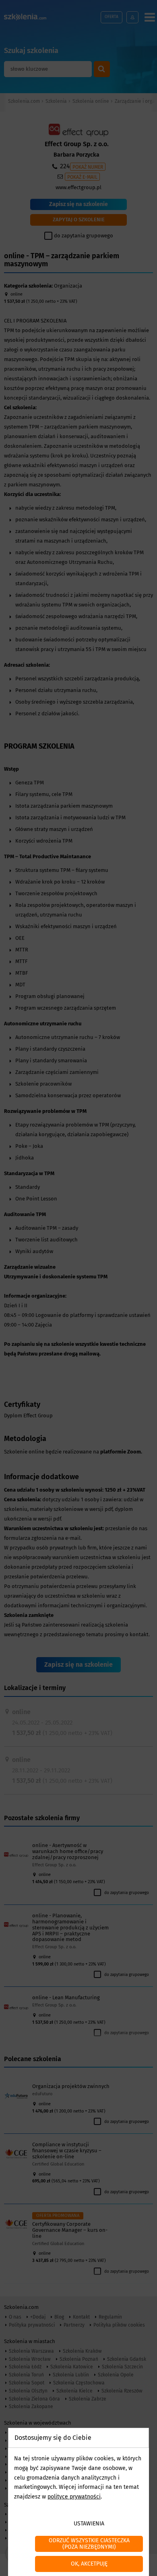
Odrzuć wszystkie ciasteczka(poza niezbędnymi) (89, 2544)
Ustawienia (89, 2524)
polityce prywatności (74, 2497)
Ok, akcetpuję (89, 2564)
